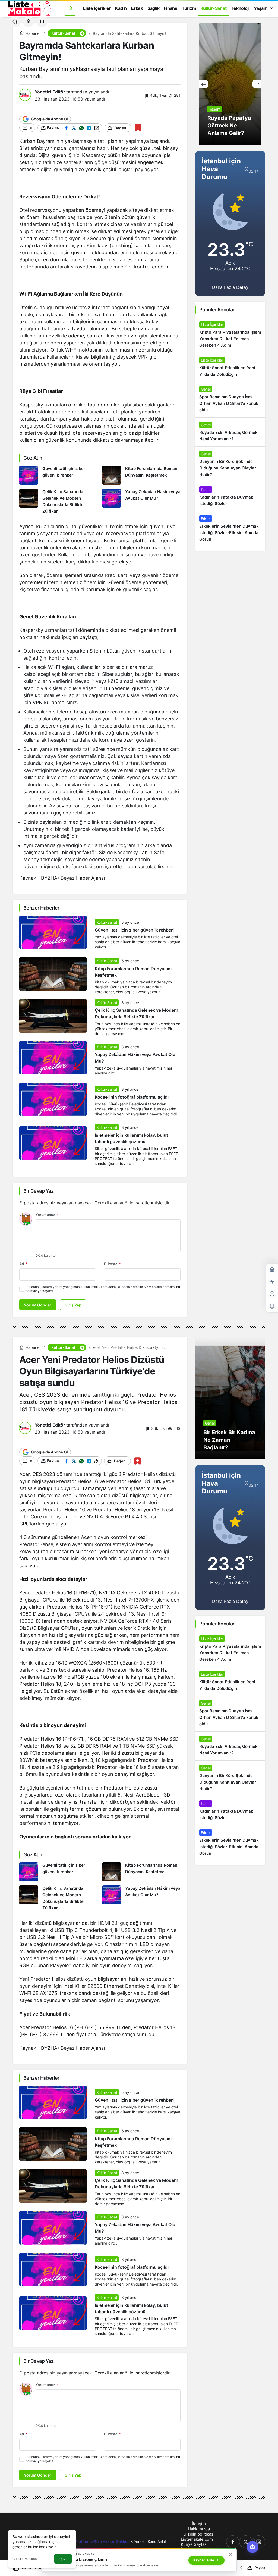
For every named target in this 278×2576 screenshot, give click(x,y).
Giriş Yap (73, 1305)
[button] (82, 33)
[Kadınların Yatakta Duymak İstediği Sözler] (230, 497)
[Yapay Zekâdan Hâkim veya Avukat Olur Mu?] (141, 502)
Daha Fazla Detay (230, 287)
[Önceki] (204, 84)
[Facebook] (233, 2542)
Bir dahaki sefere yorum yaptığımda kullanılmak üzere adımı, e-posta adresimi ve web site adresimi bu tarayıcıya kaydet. (103, 1289)
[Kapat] (230, 2555)
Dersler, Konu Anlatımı (152, 2541)
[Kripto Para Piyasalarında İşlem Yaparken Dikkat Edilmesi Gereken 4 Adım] (230, 335)
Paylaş (260, 2568)
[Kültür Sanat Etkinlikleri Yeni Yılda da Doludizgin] (230, 367)
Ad (23, 1264)
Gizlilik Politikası (25, 2559)
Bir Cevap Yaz (38, 1191)
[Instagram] (259, 2542)
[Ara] (15, 22)
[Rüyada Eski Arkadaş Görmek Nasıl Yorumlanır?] (230, 432)
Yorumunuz (47, 1215)
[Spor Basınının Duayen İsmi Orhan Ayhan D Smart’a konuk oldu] (230, 400)
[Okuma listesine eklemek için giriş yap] (138, 128)
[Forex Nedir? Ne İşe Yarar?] (230, 84)
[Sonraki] (257, 84)
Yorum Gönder (38, 1305)
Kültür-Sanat (107, 922)
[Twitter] (246, 2542)
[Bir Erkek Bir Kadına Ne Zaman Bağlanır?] (230, 1398)
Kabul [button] (63, 2559)
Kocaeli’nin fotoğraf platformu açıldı (132, 1097)
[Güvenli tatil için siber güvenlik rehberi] (59, 475)
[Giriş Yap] (29, 22)
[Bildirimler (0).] (272, 1306)
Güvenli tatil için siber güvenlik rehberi (134, 930)
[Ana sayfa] (70, 8)
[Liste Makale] (29, 8)
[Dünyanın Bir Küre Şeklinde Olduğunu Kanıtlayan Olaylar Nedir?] (230, 464)
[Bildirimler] (42, 22)
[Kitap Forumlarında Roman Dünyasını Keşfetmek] (141, 475)
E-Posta (112, 1264)
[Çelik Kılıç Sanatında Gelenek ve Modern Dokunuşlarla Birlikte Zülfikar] (59, 502)
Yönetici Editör (50, 92)
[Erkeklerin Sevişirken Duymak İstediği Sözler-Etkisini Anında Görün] (230, 529)
